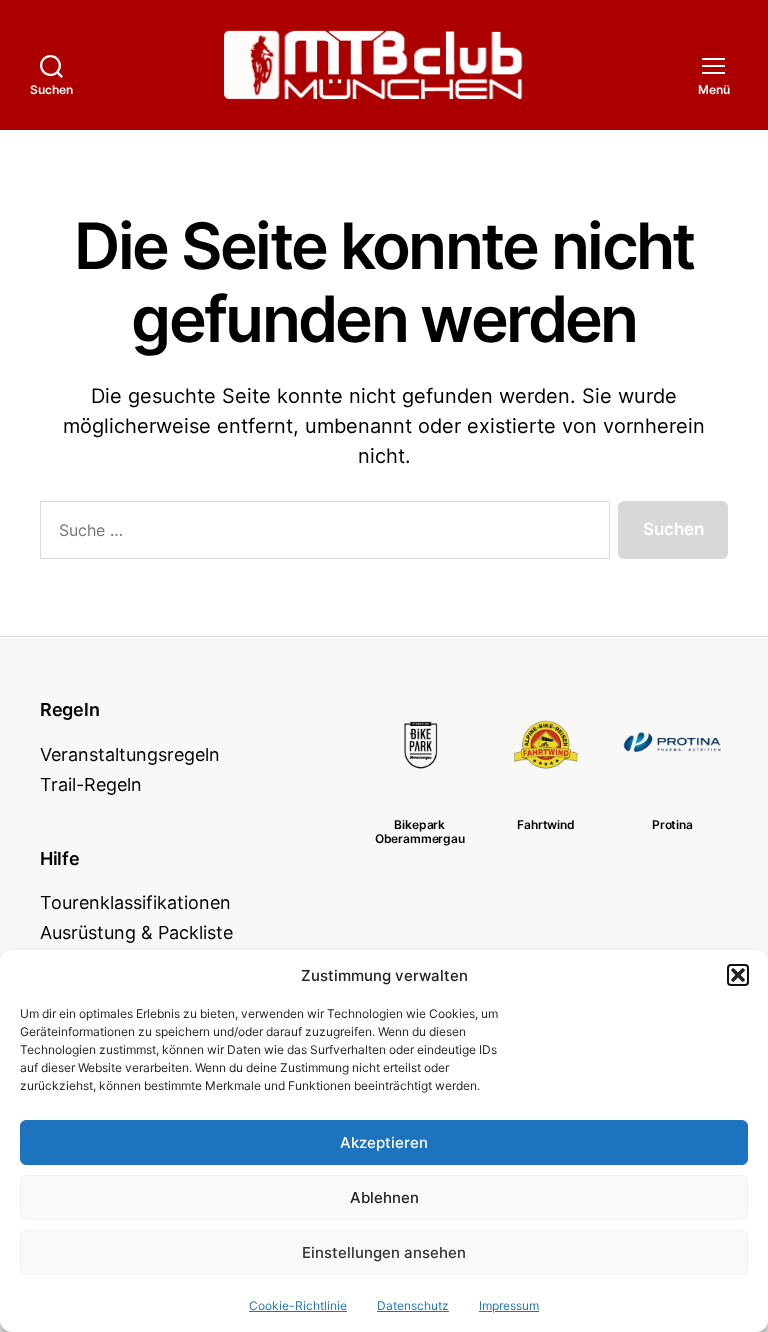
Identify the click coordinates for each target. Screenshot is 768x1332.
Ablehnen (384, 1197)
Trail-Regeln (91, 784)
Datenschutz (413, 1305)
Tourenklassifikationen (135, 902)
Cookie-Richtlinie (298, 1305)
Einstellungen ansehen (384, 1252)
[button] (738, 975)
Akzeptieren (384, 1142)
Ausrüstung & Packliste (136, 932)
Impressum (509, 1305)
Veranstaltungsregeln (130, 754)
